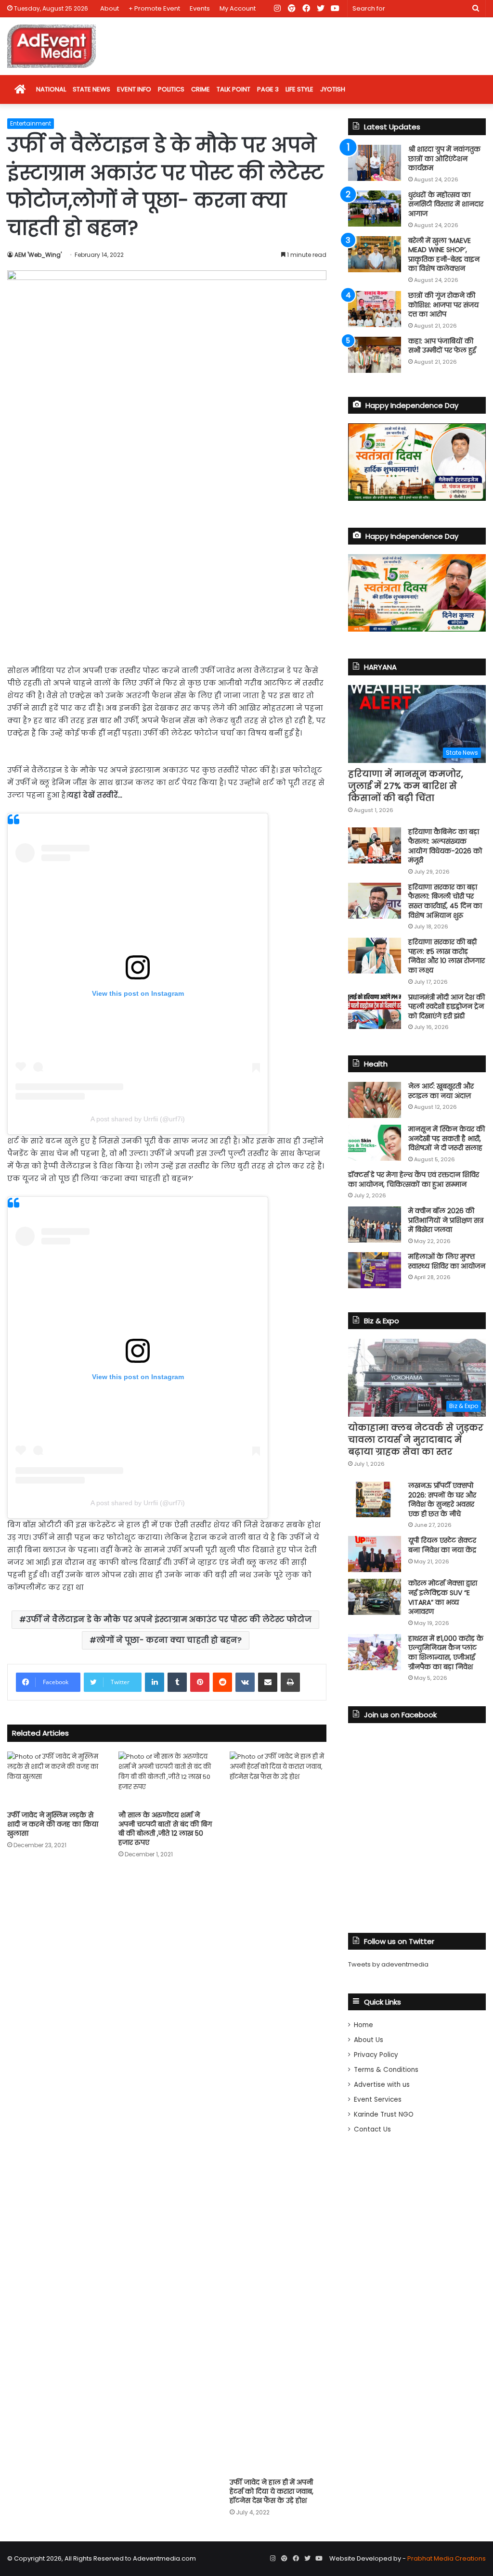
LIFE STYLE (299, 89)
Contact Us (372, 2129)
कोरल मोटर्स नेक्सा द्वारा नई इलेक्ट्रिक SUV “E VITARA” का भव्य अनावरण (443, 1597)
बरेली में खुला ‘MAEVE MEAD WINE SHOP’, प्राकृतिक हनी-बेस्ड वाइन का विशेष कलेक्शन (444, 255)
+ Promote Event (154, 8)
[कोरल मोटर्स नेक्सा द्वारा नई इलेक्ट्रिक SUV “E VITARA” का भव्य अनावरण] (375, 1597)
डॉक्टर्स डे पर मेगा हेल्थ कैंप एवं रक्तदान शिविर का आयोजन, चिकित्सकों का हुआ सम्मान (414, 1180)
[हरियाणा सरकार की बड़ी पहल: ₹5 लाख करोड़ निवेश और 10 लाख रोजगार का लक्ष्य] (375, 956)
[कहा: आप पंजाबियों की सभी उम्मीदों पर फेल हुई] (375, 355)
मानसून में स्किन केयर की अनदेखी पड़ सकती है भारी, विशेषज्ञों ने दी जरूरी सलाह (447, 1138)
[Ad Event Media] (52, 46)
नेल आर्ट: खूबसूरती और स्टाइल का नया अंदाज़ (441, 1091)
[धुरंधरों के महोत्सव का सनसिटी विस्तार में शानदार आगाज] (375, 209)
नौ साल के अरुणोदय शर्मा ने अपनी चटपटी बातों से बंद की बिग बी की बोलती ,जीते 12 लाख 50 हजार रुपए (165, 1829)
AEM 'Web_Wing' (38, 255)
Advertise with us (382, 2085)
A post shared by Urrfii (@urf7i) (138, 1119)
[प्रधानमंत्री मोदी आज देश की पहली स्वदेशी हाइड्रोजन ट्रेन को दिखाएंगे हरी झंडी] (375, 1011)
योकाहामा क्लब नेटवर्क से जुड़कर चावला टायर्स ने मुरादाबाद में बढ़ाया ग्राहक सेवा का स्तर (416, 1440)
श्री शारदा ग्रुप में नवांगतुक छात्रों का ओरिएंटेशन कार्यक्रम (444, 159)
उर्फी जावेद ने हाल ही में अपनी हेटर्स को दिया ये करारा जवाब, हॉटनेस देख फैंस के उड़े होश (272, 2491)
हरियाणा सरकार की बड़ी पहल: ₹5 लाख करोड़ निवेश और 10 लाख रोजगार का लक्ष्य (447, 956)
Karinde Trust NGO (384, 2114)
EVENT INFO (134, 89)
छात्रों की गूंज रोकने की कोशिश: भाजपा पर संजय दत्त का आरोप (443, 305)
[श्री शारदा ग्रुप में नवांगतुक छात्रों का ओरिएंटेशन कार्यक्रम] (375, 163)
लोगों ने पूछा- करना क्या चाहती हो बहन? (169, 1640)
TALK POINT (234, 89)
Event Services (378, 2100)
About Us (369, 2040)
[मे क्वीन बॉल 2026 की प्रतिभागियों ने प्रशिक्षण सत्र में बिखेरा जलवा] (375, 1225)
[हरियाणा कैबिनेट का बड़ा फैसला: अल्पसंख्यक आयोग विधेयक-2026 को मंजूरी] (375, 845)
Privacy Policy (376, 2055)
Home (363, 2025)
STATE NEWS (91, 89)
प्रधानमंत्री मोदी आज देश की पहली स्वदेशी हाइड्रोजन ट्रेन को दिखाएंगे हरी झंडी (447, 1007)
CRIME (201, 89)
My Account (238, 8)
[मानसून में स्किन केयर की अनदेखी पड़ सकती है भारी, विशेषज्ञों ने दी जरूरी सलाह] (375, 1143)
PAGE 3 (268, 89)
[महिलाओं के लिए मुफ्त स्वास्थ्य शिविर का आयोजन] (375, 1270)
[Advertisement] (167, 583)
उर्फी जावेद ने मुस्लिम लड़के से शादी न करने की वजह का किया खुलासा (53, 1824)
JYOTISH (333, 89)
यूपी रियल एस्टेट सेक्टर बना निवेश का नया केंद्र (442, 1545)
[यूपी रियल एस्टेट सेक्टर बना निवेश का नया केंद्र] (375, 1554)
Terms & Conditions (386, 2070)
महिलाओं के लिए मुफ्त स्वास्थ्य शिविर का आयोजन (447, 1261)
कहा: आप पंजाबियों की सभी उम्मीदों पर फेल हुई (442, 346)
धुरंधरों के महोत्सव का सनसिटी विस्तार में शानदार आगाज (446, 204)
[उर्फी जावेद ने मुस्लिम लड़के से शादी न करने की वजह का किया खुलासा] (56, 1779)
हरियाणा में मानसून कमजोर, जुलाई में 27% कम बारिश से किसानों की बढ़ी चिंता (406, 786)
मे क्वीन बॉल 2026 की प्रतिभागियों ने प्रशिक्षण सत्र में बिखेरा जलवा (446, 1220)
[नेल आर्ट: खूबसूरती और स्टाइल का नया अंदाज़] (375, 1100)
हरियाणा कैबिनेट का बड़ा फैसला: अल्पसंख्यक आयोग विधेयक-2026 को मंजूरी (445, 846)
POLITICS (171, 89)
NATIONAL (51, 89)
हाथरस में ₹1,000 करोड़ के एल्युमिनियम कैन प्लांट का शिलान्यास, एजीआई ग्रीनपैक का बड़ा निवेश (446, 1653)
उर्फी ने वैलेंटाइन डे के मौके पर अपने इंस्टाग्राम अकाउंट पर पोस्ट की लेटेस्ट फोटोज (169, 1619)
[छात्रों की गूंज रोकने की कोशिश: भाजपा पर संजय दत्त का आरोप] (375, 309)
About (110, 8)
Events (200, 8)
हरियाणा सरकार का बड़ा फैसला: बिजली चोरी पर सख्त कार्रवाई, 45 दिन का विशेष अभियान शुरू (445, 901)
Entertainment (31, 123)
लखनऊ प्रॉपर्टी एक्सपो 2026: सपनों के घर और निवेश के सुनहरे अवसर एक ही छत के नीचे (442, 1500)
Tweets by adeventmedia (388, 1964)
